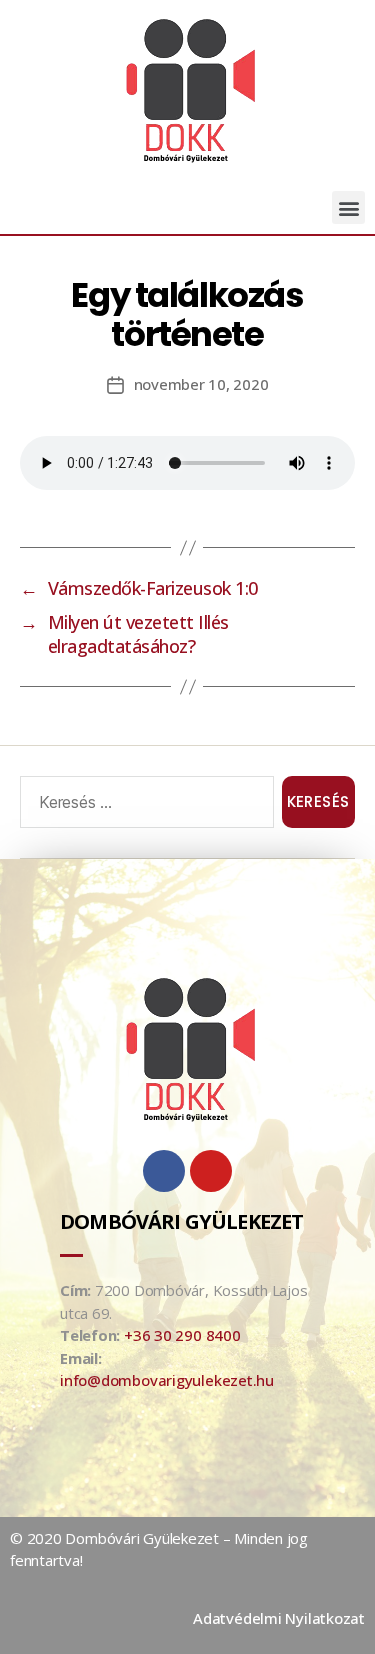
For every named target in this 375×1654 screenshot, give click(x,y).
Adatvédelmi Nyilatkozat (279, 1618)
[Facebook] (164, 1171)
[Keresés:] (143, 806)
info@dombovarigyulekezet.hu (167, 1380)
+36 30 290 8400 (182, 1335)
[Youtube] (211, 1171)
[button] (348, 207)
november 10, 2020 (201, 384)
